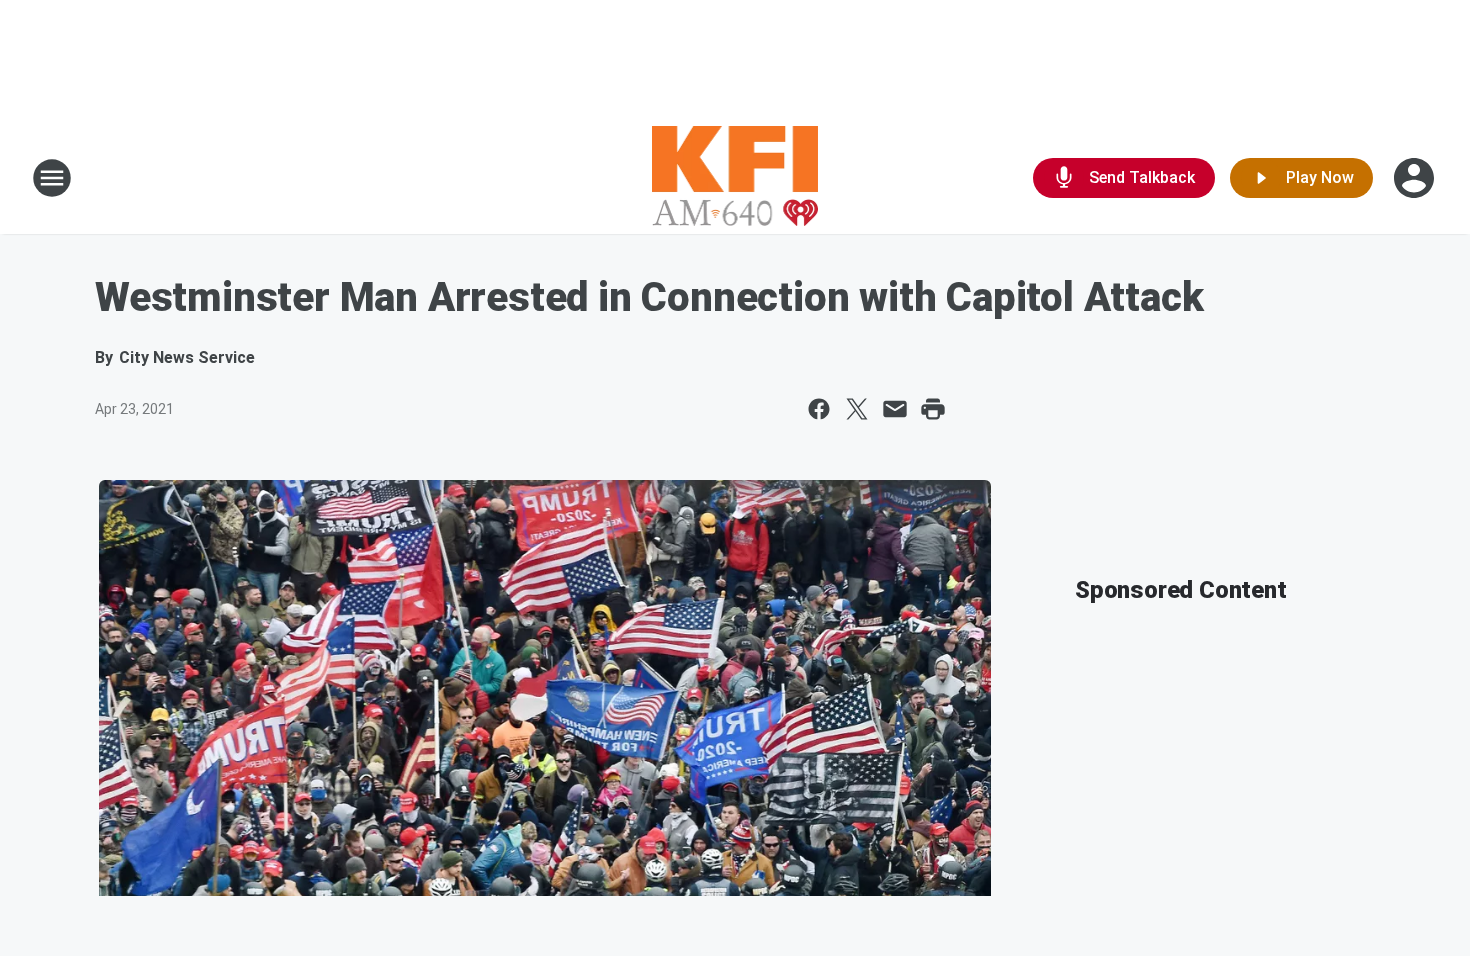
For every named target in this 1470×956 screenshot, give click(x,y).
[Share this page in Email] (895, 409)
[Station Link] (735, 178)
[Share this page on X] (857, 409)
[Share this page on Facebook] (819, 409)
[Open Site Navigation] (52, 178)
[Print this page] (933, 409)
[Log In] (1416, 178)
